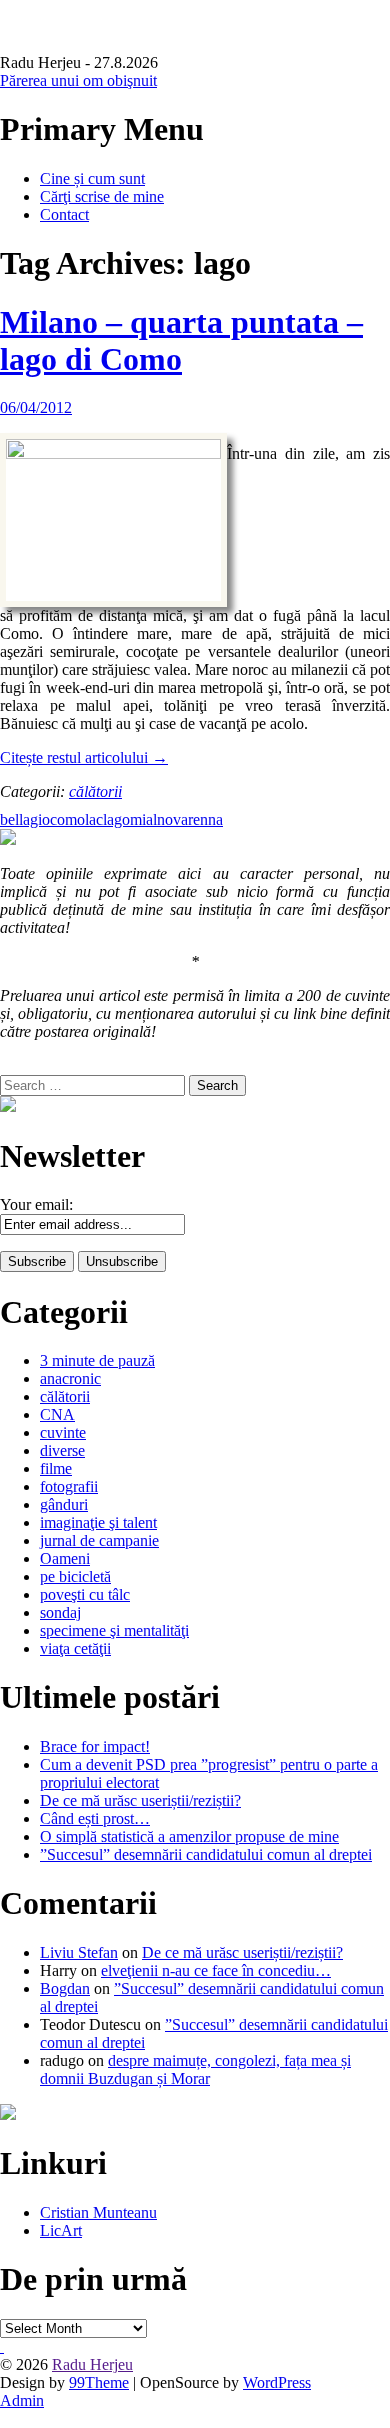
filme (56, 1468)
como (67, 819)
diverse (62, 1450)
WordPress (277, 2382)
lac (94, 819)
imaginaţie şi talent (98, 1522)
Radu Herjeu (92, 2364)
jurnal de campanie (99, 1540)
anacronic (70, 1378)
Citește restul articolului (84, 757)
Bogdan (65, 1988)
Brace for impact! (95, 1746)
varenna (198, 819)
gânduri (64, 1504)
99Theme (99, 2382)
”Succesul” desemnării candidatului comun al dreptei (206, 1854)
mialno (151, 819)
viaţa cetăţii (75, 1648)
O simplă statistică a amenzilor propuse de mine (189, 1836)
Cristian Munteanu (98, 2212)
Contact (64, 214)
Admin (22, 2400)
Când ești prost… (95, 1818)
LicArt (61, 2230)
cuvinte (63, 1432)
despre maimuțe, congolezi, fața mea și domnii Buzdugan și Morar (195, 2069)
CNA (57, 1414)
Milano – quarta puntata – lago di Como (181, 340)
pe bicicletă (75, 1576)
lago (116, 819)
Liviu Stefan (79, 1952)
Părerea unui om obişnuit (78, 80)
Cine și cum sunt (92, 178)
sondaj (60, 1612)
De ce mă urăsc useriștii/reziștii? (140, 1800)
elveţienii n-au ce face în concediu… (216, 1970)
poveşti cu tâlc (85, 1594)
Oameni (65, 1558)
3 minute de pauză (97, 1360)
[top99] (2, 2346)
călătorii (95, 791)
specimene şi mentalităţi (114, 1630)
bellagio (25, 819)
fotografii (69, 1486)
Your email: (36, 1204)
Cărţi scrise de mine (102, 196)
